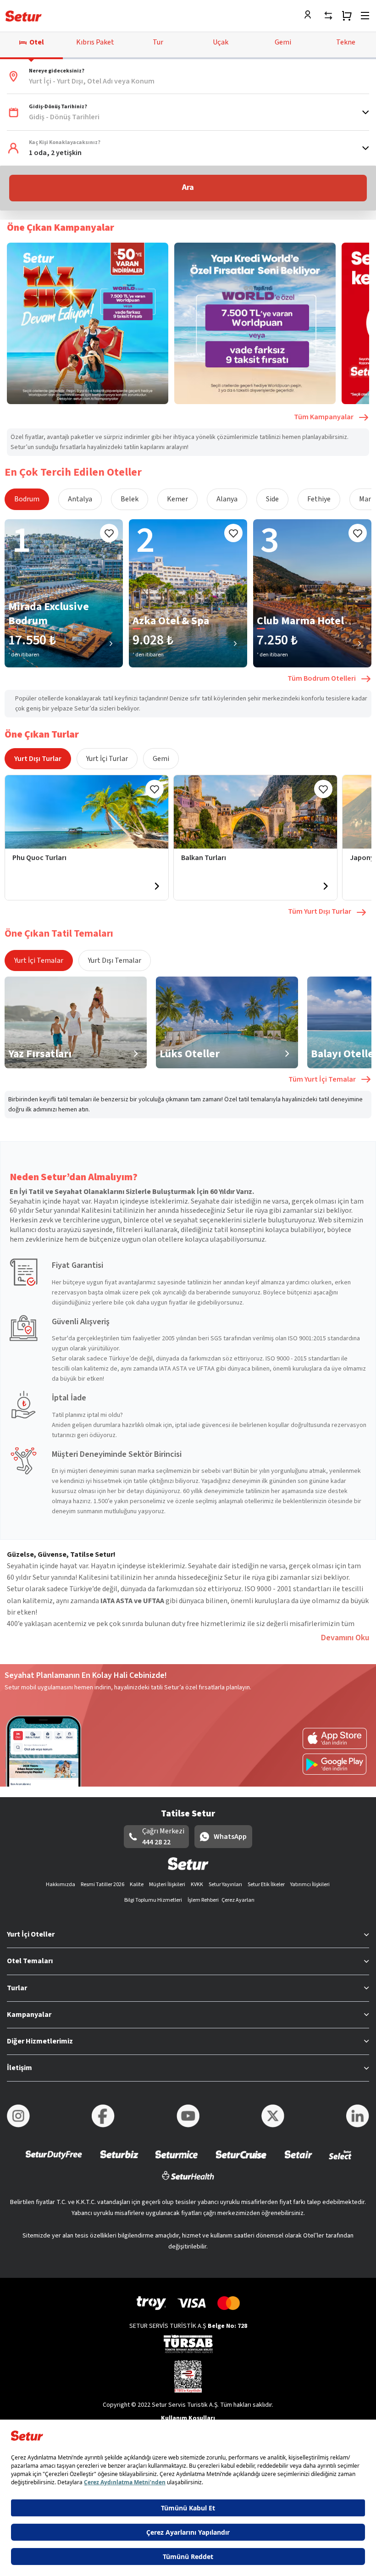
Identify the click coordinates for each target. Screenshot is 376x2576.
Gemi (161, 759)
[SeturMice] (176, 2161)
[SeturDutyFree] (54, 2161)
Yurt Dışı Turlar (38, 759)
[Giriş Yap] (310, 16)
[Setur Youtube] (188, 2116)
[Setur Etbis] (188, 2376)
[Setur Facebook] (103, 2116)
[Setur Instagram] (18, 2116)
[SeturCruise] (241, 2161)
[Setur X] (273, 2116)
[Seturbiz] (119, 2161)
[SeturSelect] (340, 2161)
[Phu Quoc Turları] (87, 812)
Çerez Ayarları (238, 1900)
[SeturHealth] (188, 2181)
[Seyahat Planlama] (347, 16)
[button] (188, 77)
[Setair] (298, 2161)
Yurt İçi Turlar (107, 759)
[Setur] (24, 16)
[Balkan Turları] (255, 812)
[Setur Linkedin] (358, 2116)
